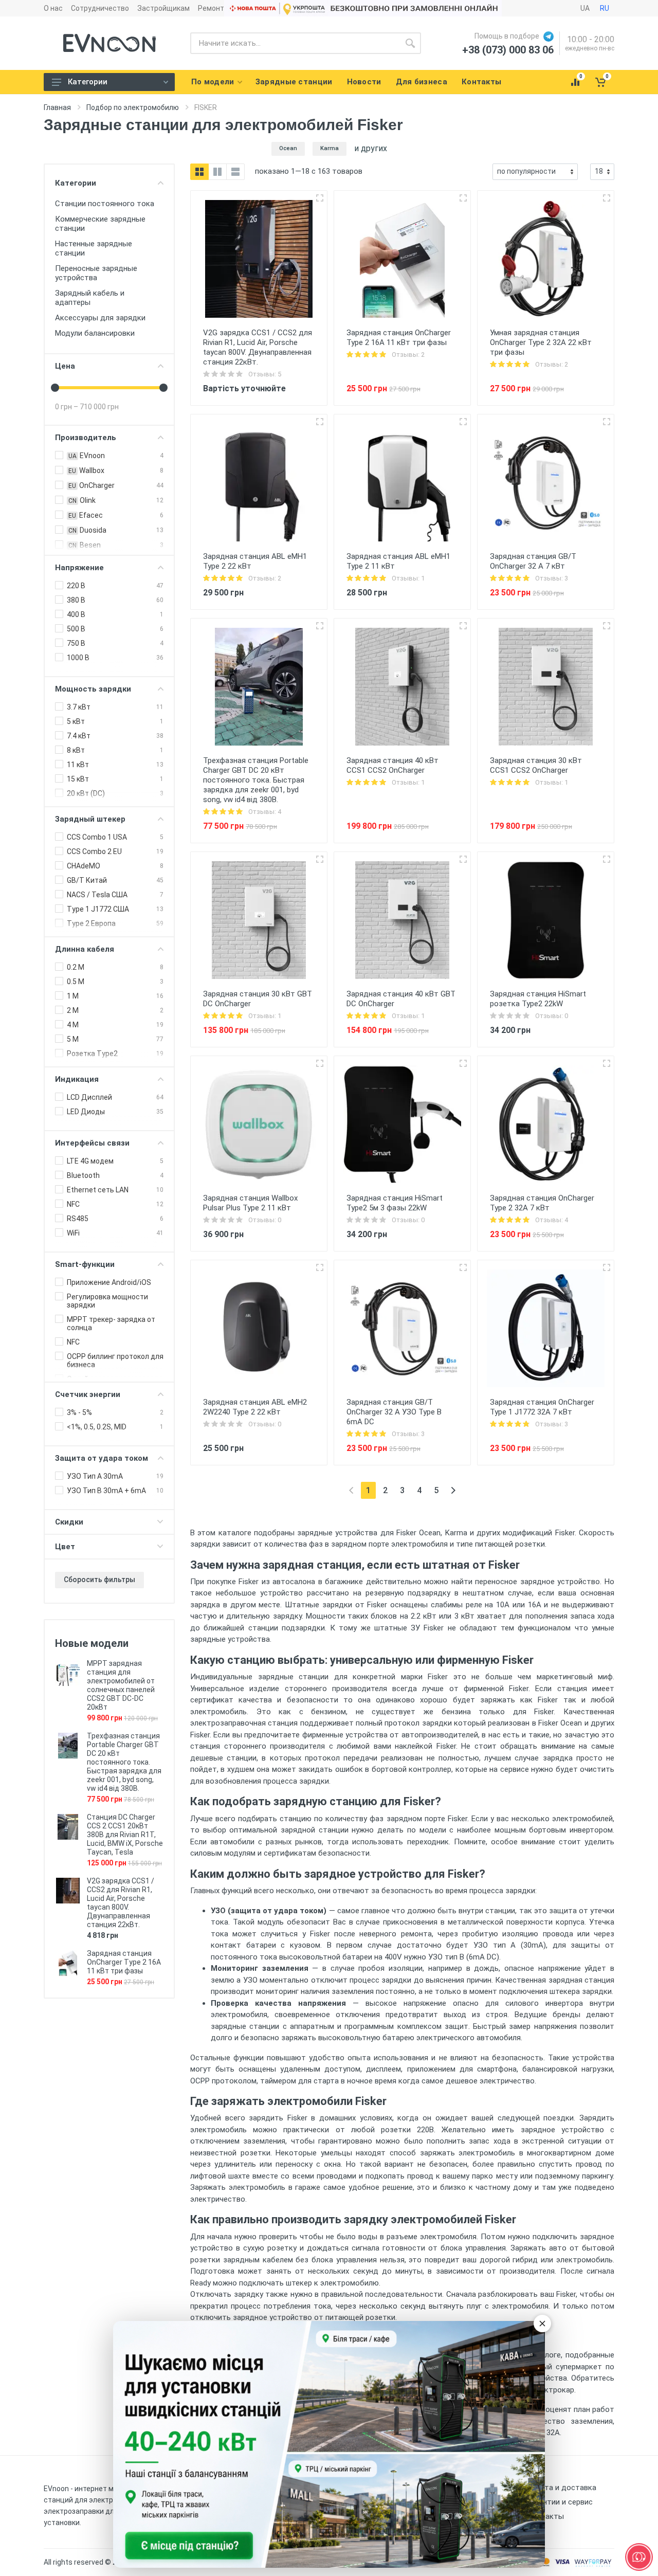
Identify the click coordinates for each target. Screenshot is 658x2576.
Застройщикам (163, 8)
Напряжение (79, 568)
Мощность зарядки (93, 689)
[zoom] (320, 198)
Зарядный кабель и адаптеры (90, 298)
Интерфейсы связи (92, 1143)
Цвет (65, 1547)
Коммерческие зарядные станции (100, 224)
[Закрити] (542, 2324)
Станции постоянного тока (105, 204)
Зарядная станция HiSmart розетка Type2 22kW (538, 999)
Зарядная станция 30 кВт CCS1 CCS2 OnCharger (536, 765)
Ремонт (211, 8)
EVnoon (56, 2489)
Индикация (77, 1079)
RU (605, 8)
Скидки (69, 1522)
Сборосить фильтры (99, 1580)
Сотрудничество (100, 8)
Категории (88, 82)
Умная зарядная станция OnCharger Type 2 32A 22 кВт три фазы (541, 342)
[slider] (55, 388)
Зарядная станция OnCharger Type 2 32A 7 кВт (542, 1203)
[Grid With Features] (217, 172)
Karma (330, 148)
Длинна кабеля (85, 949)
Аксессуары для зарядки (100, 318)
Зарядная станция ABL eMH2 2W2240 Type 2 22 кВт (255, 1407)
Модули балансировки (95, 333)
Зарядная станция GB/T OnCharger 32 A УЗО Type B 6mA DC (394, 1412)
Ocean (288, 148)
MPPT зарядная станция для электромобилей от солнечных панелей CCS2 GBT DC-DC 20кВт (121, 1685)
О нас (53, 8)
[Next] (453, 1490)
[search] (410, 43)
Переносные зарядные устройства (96, 273)
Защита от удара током (102, 1458)
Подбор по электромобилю (133, 107)
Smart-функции (85, 1264)
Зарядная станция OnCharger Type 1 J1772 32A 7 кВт (542, 1407)
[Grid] (199, 172)
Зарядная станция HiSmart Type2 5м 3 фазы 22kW (395, 1203)
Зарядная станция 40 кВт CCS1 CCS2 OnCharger (392, 765)
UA (585, 8)
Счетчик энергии (88, 1394)
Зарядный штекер (90, 819)
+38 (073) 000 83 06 (508, 50)
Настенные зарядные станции (94, 248)
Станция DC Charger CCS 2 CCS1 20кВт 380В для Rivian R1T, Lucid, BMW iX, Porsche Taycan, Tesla (125, 1835)
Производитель (86, 438)
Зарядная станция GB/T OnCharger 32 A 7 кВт (533, 561)
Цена (65, 366)
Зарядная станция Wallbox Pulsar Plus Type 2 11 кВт (250, 1203)
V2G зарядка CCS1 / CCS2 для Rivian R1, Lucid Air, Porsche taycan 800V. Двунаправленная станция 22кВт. (121, 1903)
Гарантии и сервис (560, 2502)
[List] (235, 172)
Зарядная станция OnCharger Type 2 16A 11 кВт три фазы (124, 1962)
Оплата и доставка (562, 2488)
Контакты (545, 2516)
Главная (57, 107)
